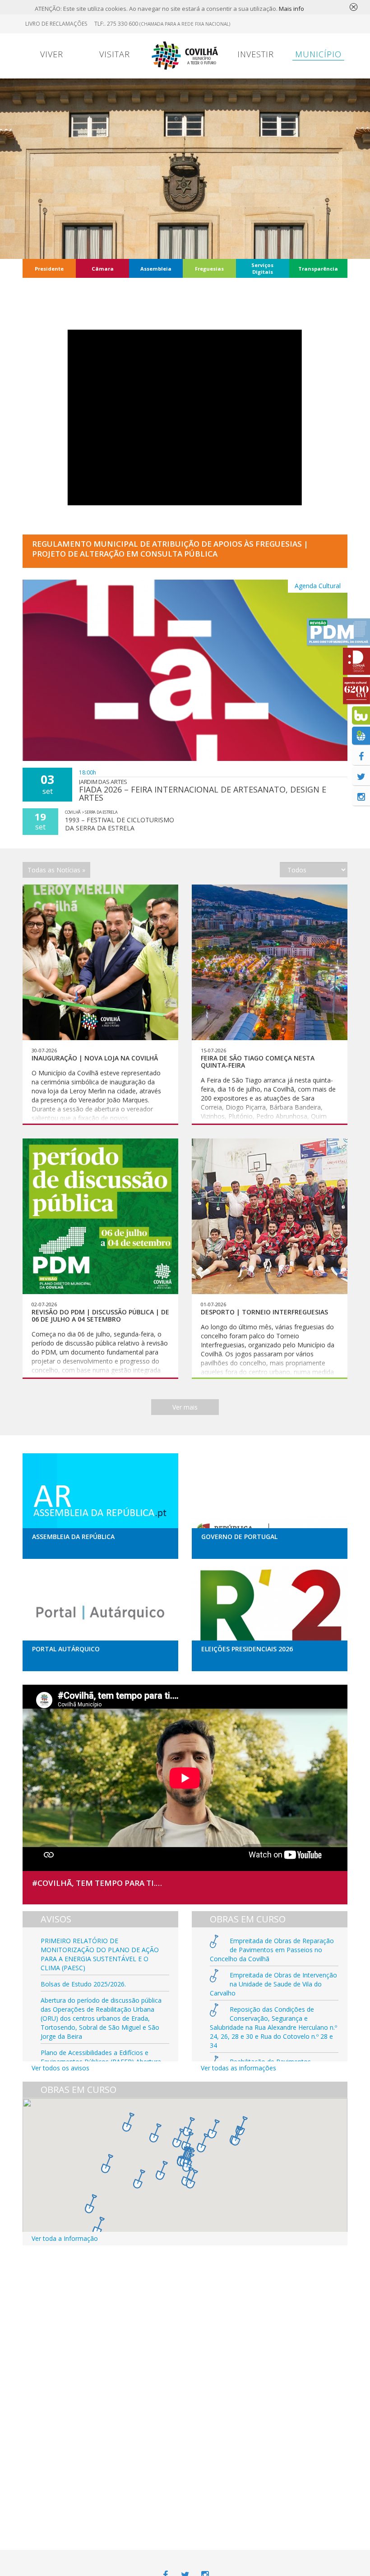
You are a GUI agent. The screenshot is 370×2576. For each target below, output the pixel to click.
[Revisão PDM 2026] (338, 632)
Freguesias (209, 269)
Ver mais (185, 1407)
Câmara (103, 269)
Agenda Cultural (318, 586)
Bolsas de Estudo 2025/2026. (83, 1984)
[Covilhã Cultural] (356, 691)
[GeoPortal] (361, 736)
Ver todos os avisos (60, 2068)
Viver (52, 54)
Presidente (49, 269)
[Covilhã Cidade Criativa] (356, 661)
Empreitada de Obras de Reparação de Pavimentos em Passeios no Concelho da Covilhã (272, 1950)
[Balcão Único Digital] (361, 715)
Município (318, 54)
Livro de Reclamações (56, 24)
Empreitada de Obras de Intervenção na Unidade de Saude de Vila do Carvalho (273, 1984)
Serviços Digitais (262, 268)
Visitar (115, 54)
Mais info (291, 9)
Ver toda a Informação (65, 2238)
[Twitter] (361, 776)
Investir (256, 54)
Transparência (318, 269)
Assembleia (156, 269)
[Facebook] (361, 756)
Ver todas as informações (238, 2068)
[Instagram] (361, 797)
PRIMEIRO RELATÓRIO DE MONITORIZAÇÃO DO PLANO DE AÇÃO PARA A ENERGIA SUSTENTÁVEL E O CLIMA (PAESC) (100, 1954)
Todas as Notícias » (56, 870)
